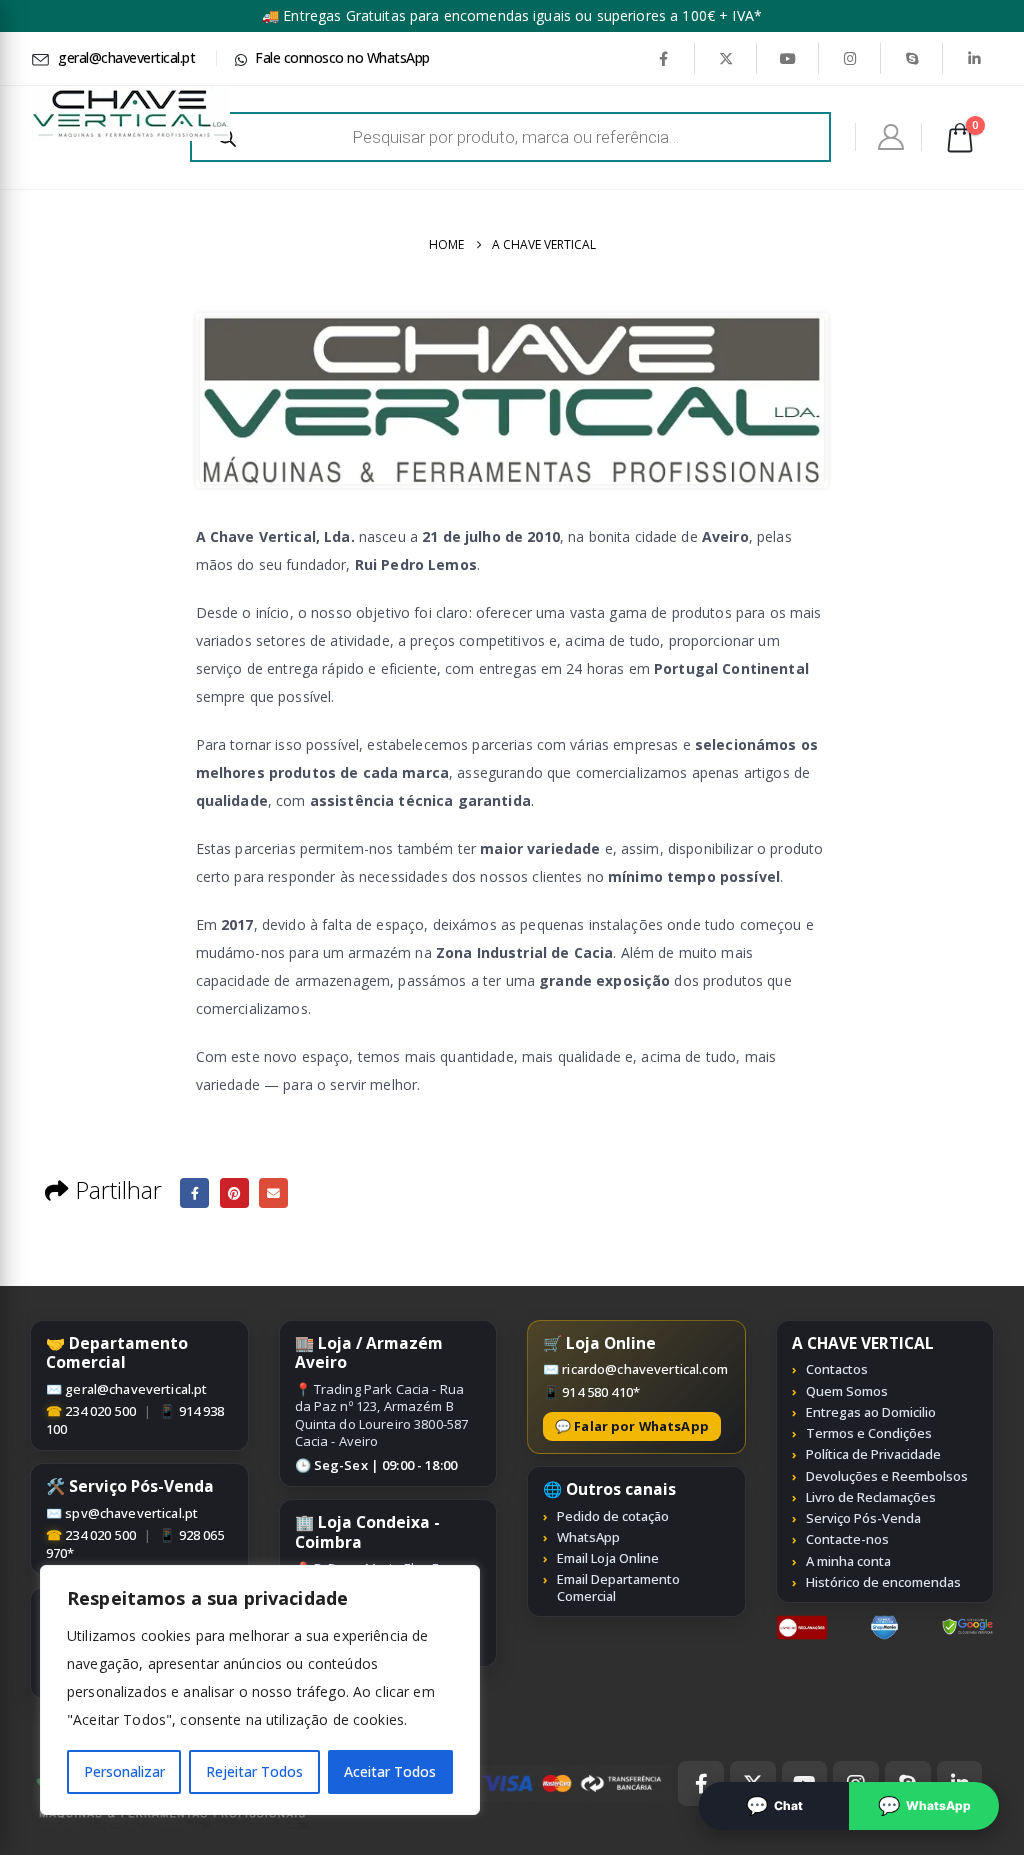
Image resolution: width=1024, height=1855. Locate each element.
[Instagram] (850, 58)
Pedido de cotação (613, 1516)
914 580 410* (601, 1392)
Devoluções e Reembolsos (887, 1476)
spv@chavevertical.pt (131, 1513)
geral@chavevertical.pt (136, 1389)
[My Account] (891, 137)
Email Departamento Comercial (618, 1587)
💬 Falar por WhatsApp (632, 1426)
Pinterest (234, 1192)
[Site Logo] (130, 113)
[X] (726, 58)
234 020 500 (100, 1411)
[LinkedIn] (974, 58)
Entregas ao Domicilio (871, 1412)
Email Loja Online (608, 1558)
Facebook (194, 1192)
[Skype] (912, 58)
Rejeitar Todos (254, 1771)
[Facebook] (663, 58)
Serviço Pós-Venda (863, 1518)
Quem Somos (847, 1391)
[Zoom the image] (802, 1626)
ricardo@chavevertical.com (645, 1369)
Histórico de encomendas (883, 1582)
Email (273, 1192)
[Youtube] (788, 58)
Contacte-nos (847, 1539)
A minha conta (848, 1561)
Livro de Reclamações (871, 1497)
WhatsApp (588, 1537)
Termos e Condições (869, 1433)
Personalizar (124, 1771)
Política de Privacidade (873, 1454)
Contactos (837, 1369)
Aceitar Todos (390, 1771)
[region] (260, 1690)
